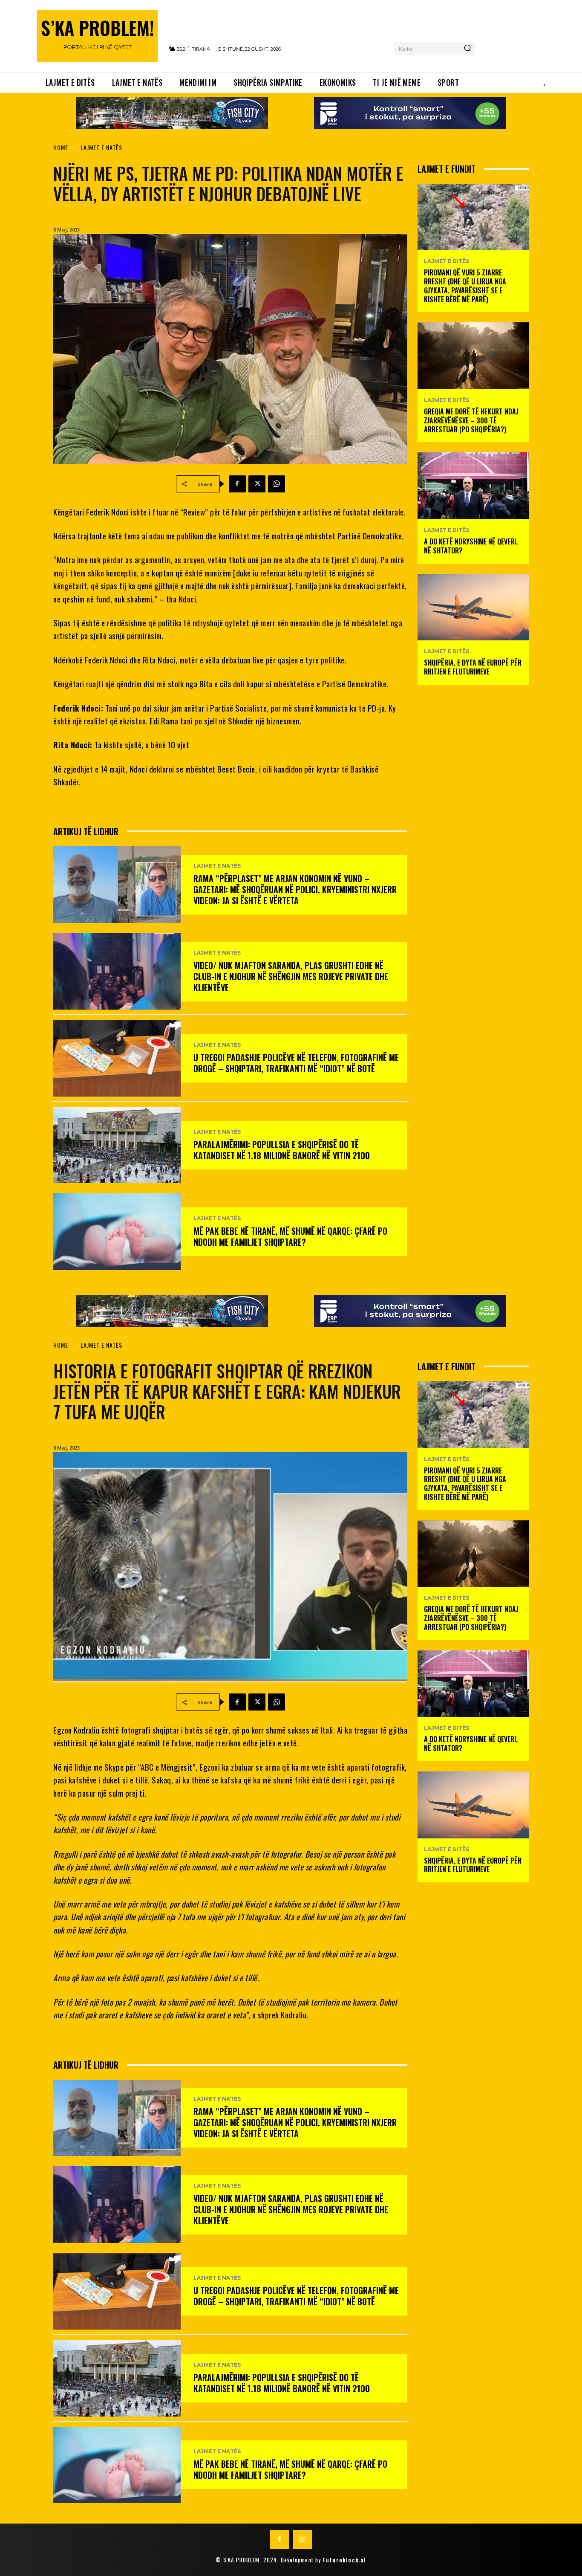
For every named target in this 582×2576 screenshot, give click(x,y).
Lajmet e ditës (447, 261)
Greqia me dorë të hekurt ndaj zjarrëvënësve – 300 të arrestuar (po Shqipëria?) (471, 420)
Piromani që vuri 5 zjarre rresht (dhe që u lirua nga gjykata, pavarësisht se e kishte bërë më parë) (465, 286)
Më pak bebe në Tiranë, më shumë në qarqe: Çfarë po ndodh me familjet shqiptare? (290, 1236)
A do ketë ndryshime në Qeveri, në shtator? (471, 546)
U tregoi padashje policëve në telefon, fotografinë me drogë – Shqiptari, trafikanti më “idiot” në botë (296, 1063)
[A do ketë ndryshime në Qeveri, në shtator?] (473, 486)
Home (61, 147)
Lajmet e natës (101, 147)
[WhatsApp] (277, 484)
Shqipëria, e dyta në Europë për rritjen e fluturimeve (473, 667)
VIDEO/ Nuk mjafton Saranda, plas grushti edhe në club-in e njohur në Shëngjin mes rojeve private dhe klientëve (291, 976)
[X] (257, 484)
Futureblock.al (345, 2560)
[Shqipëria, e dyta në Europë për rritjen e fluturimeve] (473, 607)
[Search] (467, 49)
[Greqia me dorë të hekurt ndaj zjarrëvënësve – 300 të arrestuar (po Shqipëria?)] (473, 356)
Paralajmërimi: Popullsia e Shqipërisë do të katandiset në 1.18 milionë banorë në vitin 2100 (282, 1150)
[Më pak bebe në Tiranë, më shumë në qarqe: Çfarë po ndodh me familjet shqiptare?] (117, 1232)
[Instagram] (303, 2539)
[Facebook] (237, 484)
